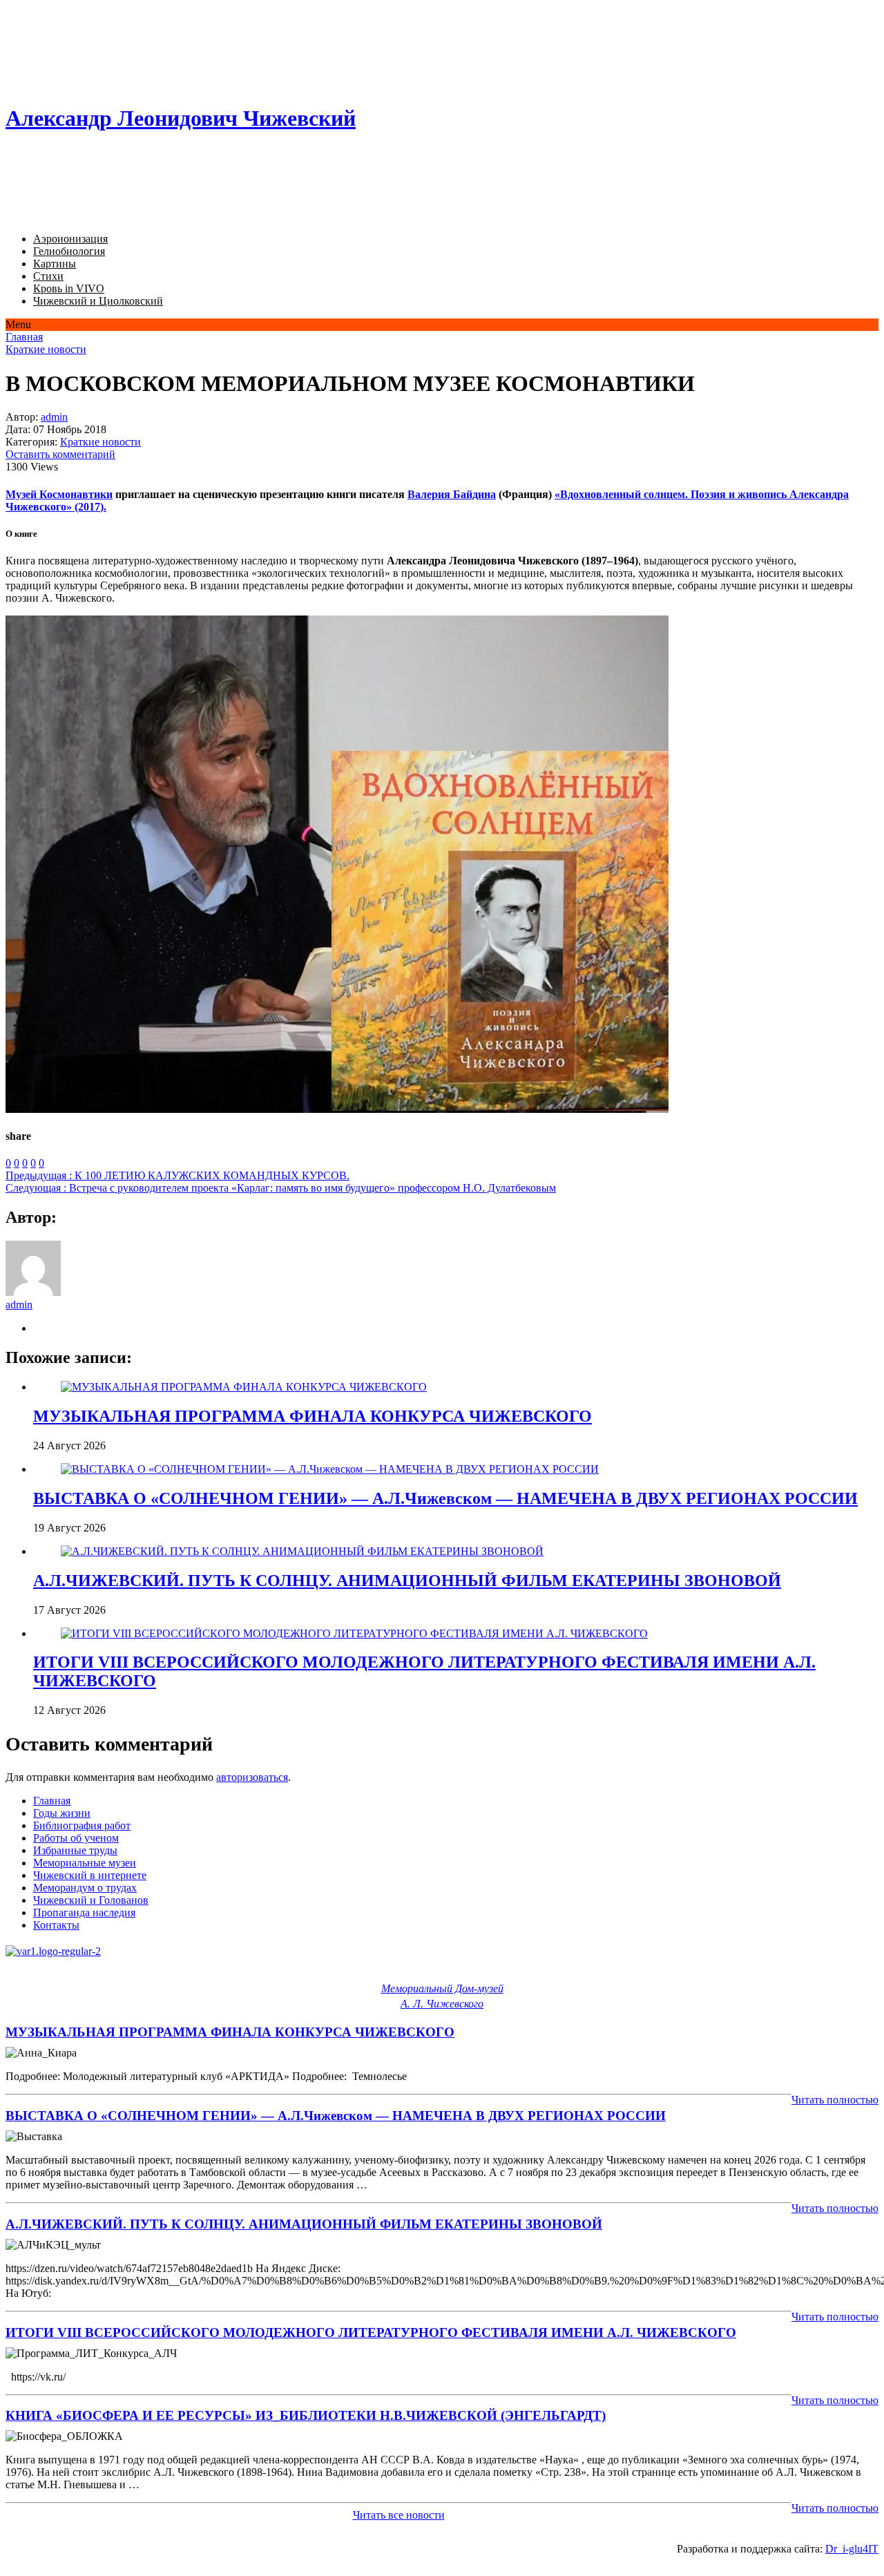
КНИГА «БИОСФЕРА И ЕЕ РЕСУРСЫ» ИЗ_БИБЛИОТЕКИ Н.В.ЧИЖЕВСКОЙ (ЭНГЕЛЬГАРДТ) (306, 2415)
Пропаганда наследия (84, 1912)
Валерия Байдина (452, 494)
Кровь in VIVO (69, 288)
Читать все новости (399, 2515)
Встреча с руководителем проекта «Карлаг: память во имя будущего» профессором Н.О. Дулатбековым (281, 1188)
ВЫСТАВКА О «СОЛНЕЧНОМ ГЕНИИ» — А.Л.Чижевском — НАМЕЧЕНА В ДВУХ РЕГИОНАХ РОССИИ (445, 1498)
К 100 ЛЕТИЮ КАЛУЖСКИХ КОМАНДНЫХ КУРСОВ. (177, 1175)
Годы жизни (62, 1813)
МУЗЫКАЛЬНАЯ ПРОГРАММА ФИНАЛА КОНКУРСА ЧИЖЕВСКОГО (313, 1416)
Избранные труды (75, 1850)
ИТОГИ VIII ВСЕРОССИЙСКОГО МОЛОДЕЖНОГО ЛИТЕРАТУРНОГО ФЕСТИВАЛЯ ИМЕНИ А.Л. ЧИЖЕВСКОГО (371, 2332)
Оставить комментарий (60, 454)
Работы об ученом (76, 1838)
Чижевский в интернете (90, 1875)
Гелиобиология (69, 251)
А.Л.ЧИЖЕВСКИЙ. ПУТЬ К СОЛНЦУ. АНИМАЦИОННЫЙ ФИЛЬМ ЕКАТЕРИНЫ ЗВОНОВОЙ (407, 1581)
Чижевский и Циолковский (98, 301)
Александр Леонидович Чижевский (181, 118)
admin (54, 417)
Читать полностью (835, 2100)
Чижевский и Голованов (91, 1900)
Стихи (48, 276)
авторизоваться (252, 1777)
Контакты (56, 1925)
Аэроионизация (70, 239)
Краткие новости (46, 349)
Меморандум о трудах (85, 1888)
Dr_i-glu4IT (852, 2549)
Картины (55, 264)
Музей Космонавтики (59, 494)
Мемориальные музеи (85, 1863)
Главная (24, 337)
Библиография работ (82, 1825)
